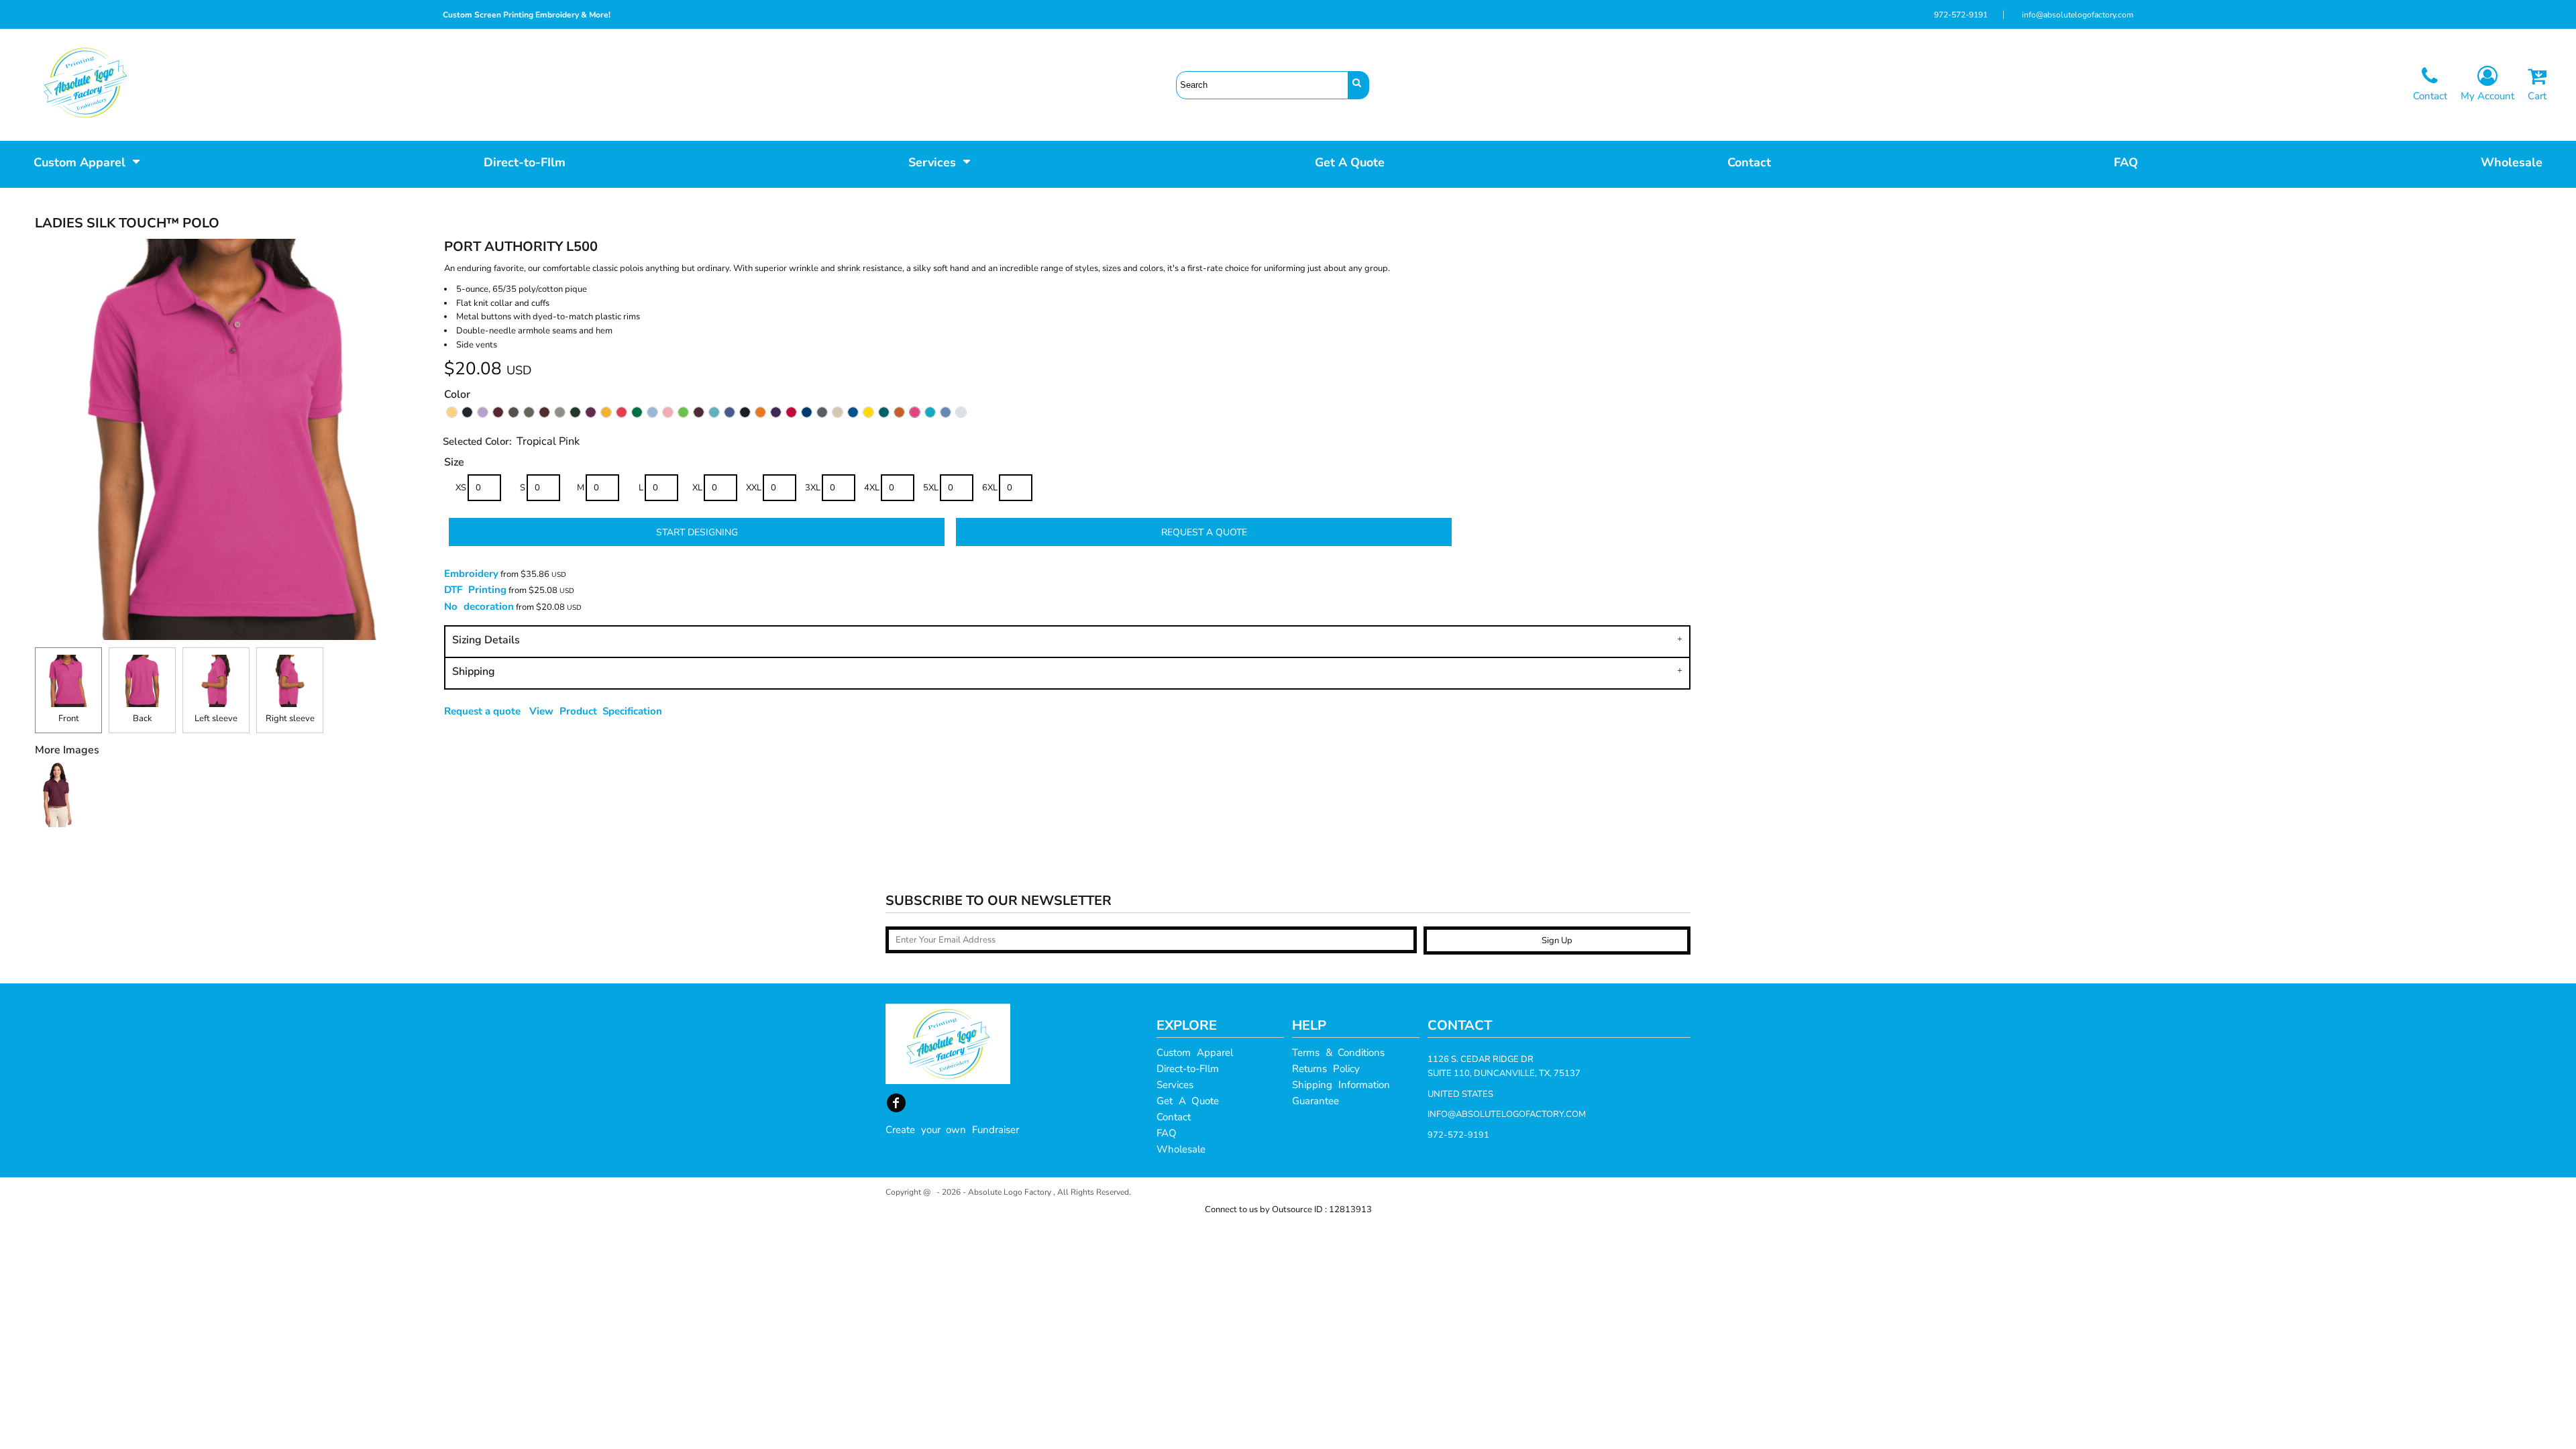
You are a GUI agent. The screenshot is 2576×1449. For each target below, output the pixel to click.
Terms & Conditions (1338, 1053)
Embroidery (471, 574)
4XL (872, 488)
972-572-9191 (1961, 15)
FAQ (1167, 1133)
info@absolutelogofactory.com (2078, 15)
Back (143, 718)
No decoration (479, 606)
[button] (87, 161)
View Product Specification (596, 711)
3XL (813, 488)
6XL (990, 488)
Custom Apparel (1195, 1053)
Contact (1174, 1117)
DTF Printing (475, 590)
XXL (754, 488)
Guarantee (1316, 1101)
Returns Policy (1326, 1069)
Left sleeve (216, 718)
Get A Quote (1188, 1101)
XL (697, 488)
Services (1175, 1085)
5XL (931, 488)
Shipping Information (1341, 1085)
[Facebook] (896, 1103)
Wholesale (1181, 1149)
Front (69, 718)
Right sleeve (290, 718)
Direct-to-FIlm (1188, 1069)
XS (461, 488)
